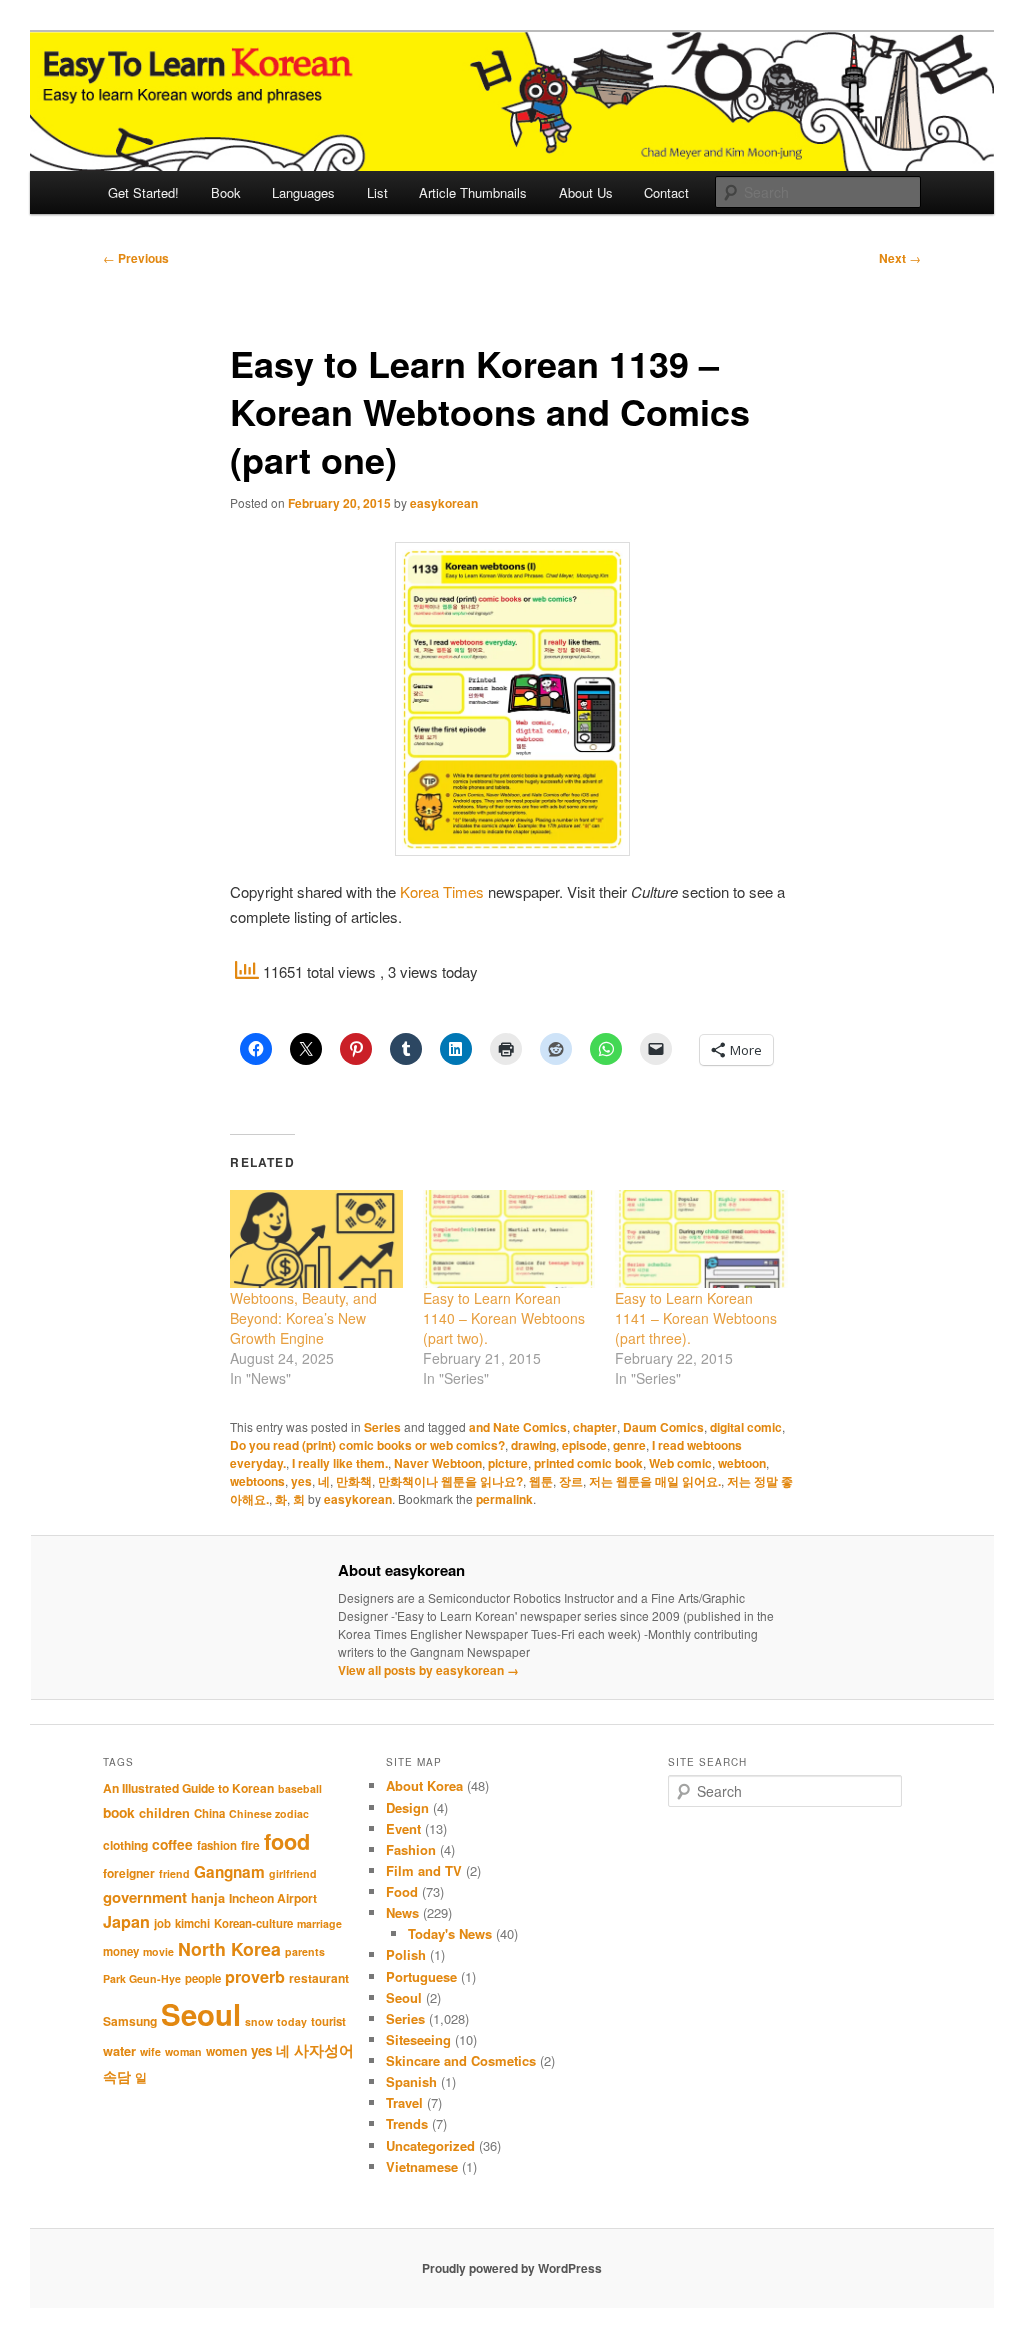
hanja (208, 1898)
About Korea (424, 1785)
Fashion (411, 1849)
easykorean (444, 503)
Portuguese (421, 1976)
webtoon (742, 1463)
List (377, 192)
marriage (319, 1923)
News (402, 1912)
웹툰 (541, 1481)
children (164, 1813)
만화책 (354, 1481)
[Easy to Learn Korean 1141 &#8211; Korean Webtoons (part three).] (701, 1239)
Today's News (450, 1933)
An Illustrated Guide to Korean (188, 1788)
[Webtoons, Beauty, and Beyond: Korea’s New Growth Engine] (316, 1239)
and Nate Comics (518, 1427)
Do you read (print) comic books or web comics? (367, 1445)
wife (150, 2051)
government (145, 1897)
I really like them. (340, 1463)
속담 (117, 2076)
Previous (136, 258)
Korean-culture (253, 1923)
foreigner (129, 1873)
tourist (328, 2021)
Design (407, 1807)
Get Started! (143, 192)
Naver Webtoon (438, 1463)
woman (183, 2051)
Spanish (411, 2081)
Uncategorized (430, 2145)
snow (259, 2021)
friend (174, 1873)
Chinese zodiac (269, 1813)
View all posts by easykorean (428, 1670)
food (287, 1841)
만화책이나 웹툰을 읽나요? (450, 1481)
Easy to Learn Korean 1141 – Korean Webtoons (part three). (696, 1318)
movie (158, 1951)
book (119, 1812)
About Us (586, 192)
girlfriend (293, 1873)
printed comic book (588, 1463)
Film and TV (424, 1870)
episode (584, 1445)
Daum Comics (663, 1427)
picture (508, 1463)
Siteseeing (418, 2039)
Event (403, 1828)
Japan (126, 1921)
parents (305, 1951)
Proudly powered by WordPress (512, 2268)
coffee (172, 1844)
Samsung (130, 2021)
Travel (404, 2102)
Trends (407, 2123)
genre (629, 1445)
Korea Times (442, 891)
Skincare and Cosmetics (461, 2060)
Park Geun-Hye (142, 1978)
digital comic (746, 1427)
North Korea (229, 1948)
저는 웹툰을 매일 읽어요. (655, 1481)
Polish (406, 1954)
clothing (125, 1845)
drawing (533, 1445)
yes (301, 1481)
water (119, 2051)
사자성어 (324, 2050)
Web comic (680, 1463)
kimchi (192, 1923)
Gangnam (229, 1872)
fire (250, 1845)
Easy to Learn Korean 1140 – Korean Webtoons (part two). (504, 1318)
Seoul (201, 2014)
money (121, 1951)
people (203, 1978)
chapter (595, 1427)
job (162, 1923)
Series (382, 1427)
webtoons (257, 1481)
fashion (217, 1845)
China (209, 1813)
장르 (571, 1481)
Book (226, 192)
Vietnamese (422, 2166)
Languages (303, 192)
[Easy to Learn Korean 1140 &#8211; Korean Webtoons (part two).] (509, 1239)
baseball (300, 1788)
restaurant (319, 1978)
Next (900, 258)
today (292, 2021)
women (226, 2051)
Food (402, 1891)
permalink (504, 1499)
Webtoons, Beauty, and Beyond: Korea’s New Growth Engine (303, 1318)
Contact (666, 192)
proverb (255, 1976)
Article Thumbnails (473, 192)
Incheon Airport (273, 1898)
